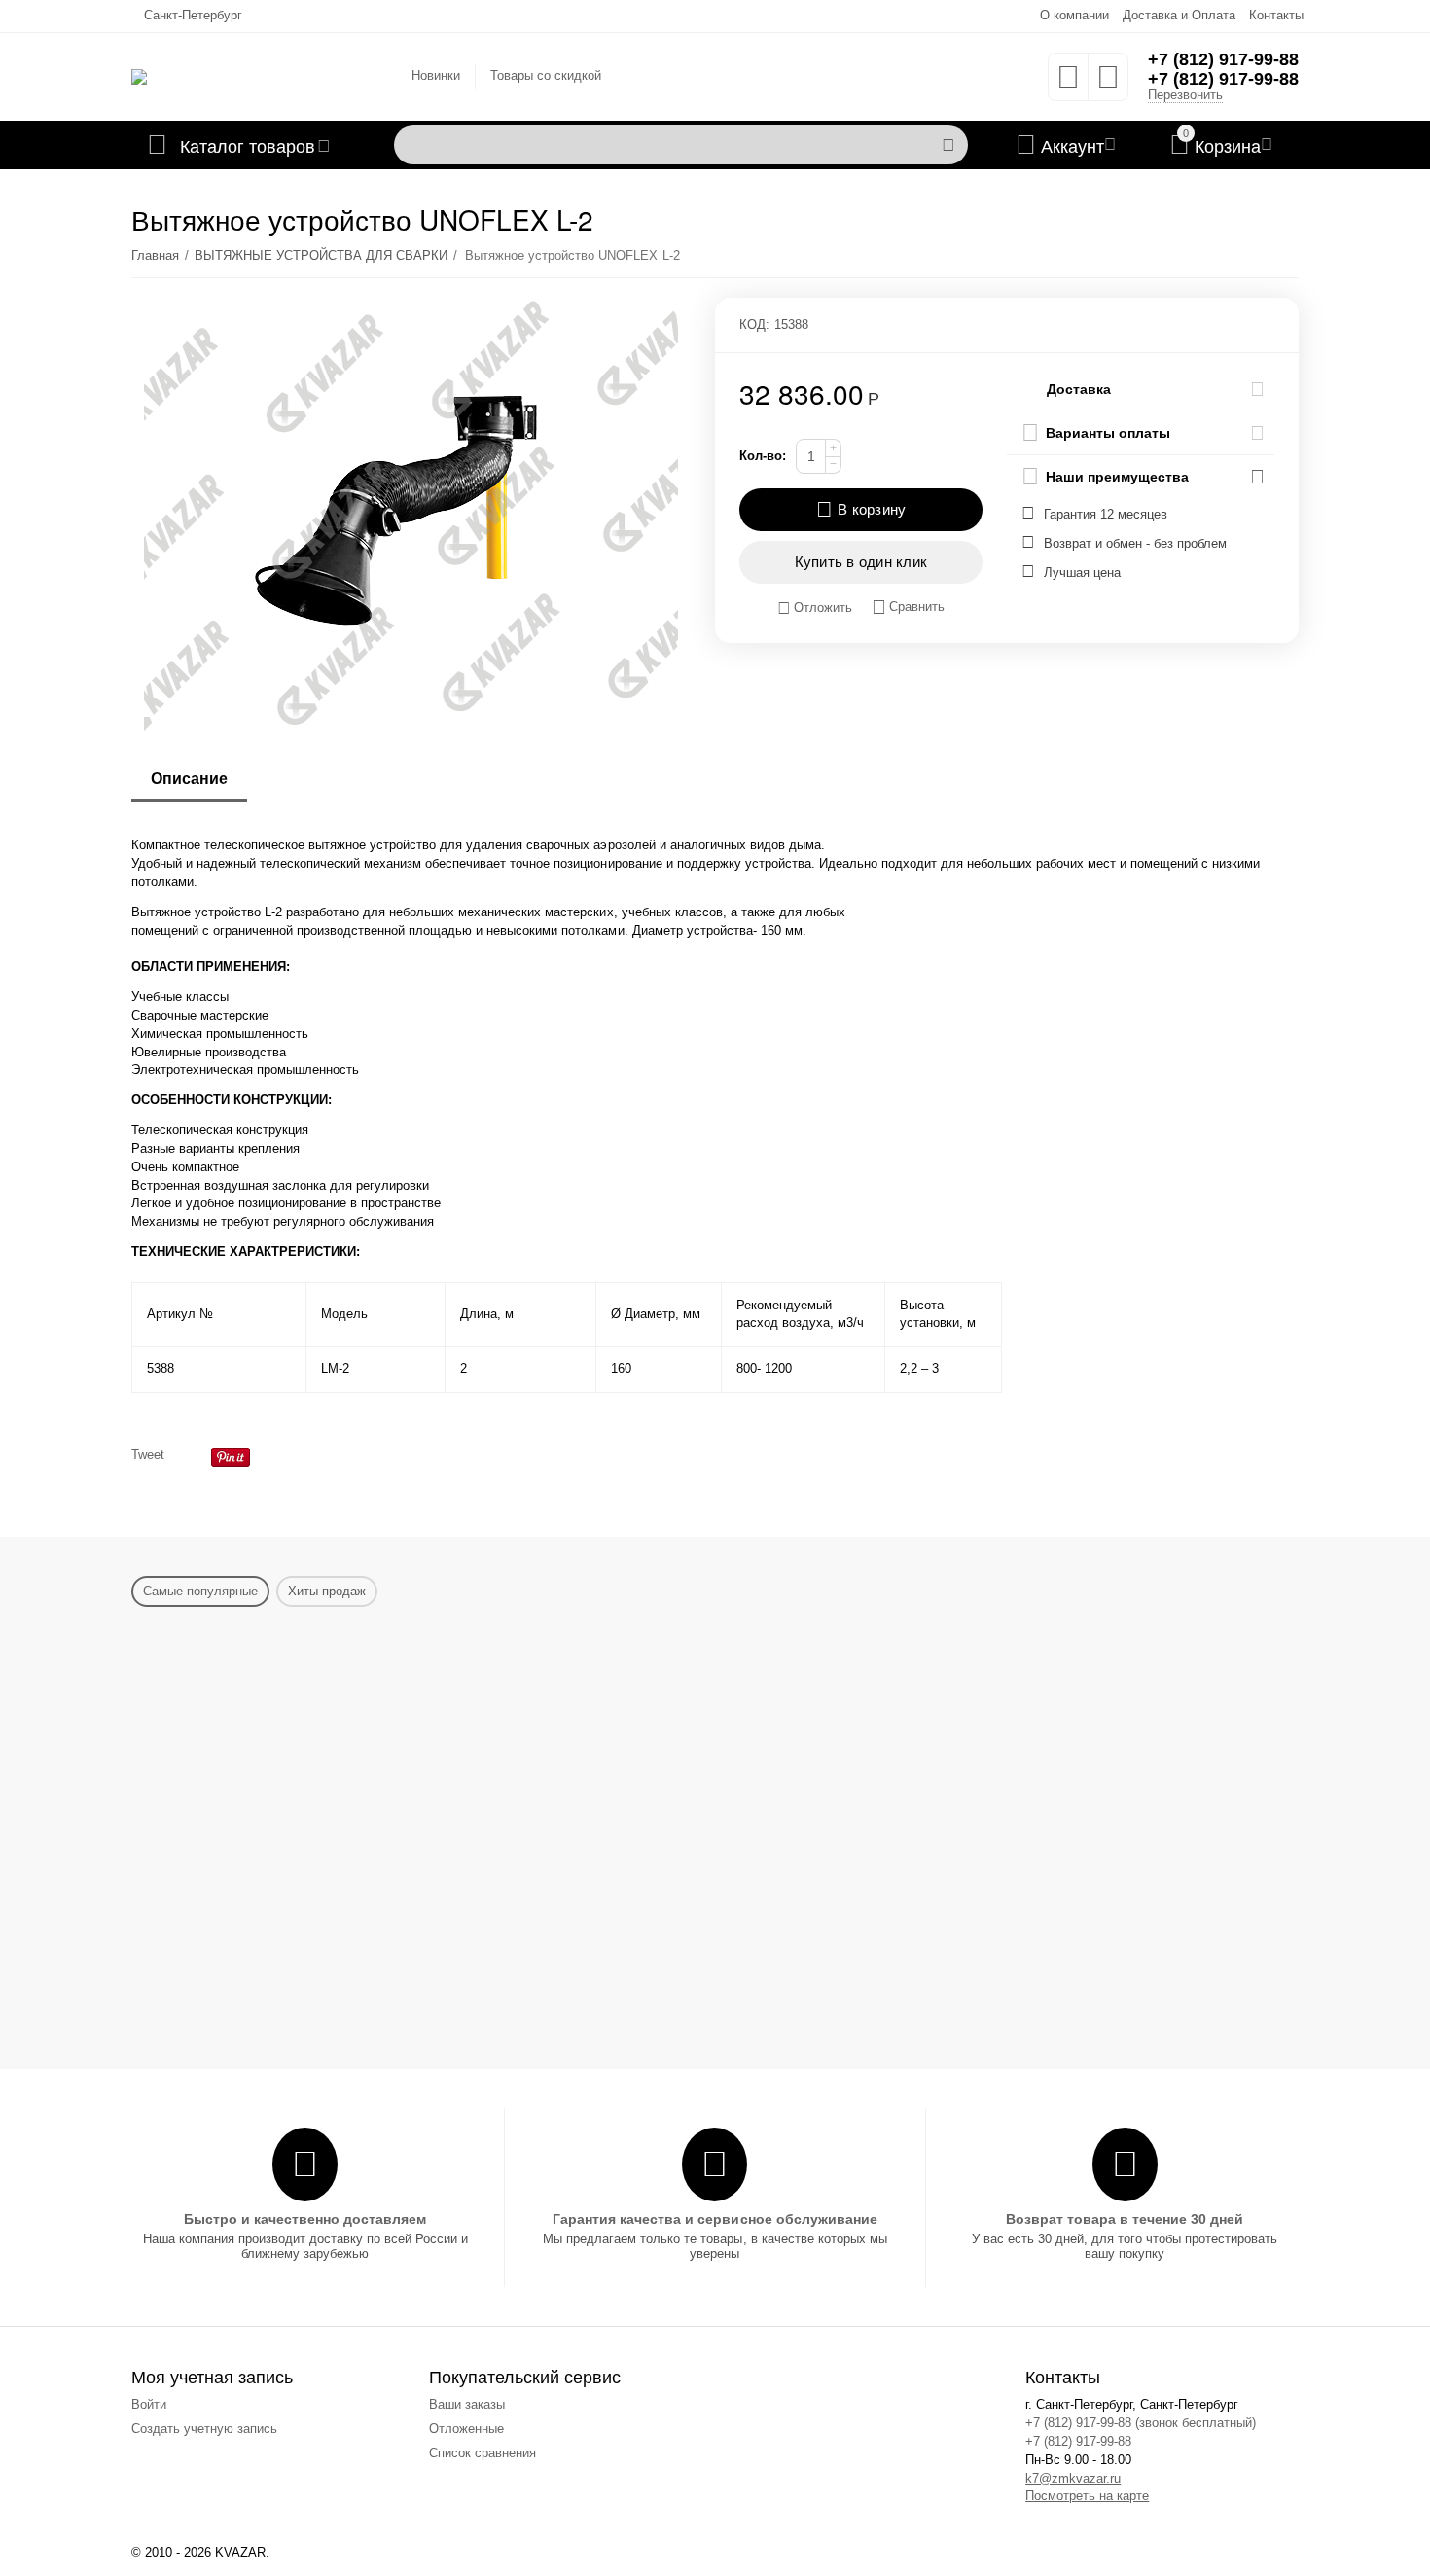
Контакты (1276, 15)
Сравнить (917, 607)
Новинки (436, 75)
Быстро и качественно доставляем (305, 2219)
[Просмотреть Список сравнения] (1108, 83)
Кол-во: (763, 456)
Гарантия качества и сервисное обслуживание (715, 2219)
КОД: (754, 324)
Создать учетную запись (204, 2429)
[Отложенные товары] (1068, 83)
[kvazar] (139, 75)
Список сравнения (483, 2453)
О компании (1074, 15)
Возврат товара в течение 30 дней (1125, 2219)
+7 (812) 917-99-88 (1223, 59)
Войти (149, 2404)
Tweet (148, 1455)
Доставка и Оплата (1179, 15)
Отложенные (466, 2429)
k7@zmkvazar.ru (1073, 2478)
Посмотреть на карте (1087, 2496)
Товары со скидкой (546, 75)
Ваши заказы (467, 2404)
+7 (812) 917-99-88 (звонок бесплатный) (1141, 2423)
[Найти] (948, 145)
